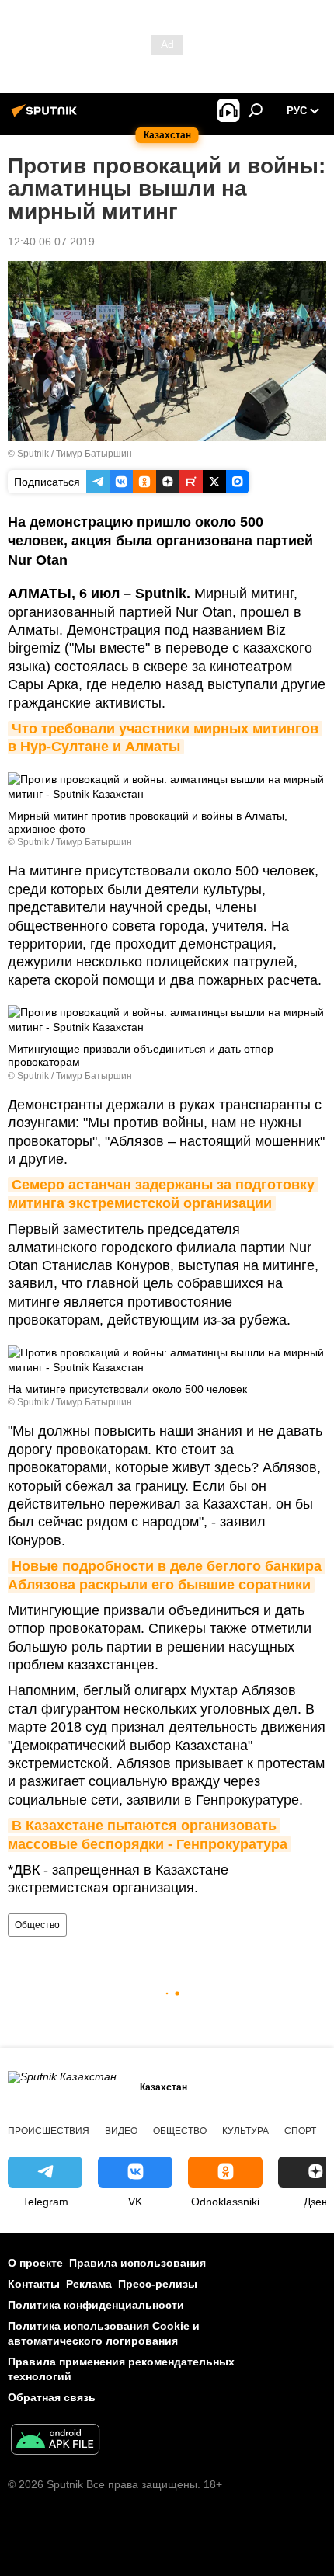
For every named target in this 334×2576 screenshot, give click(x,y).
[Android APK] (55, 2441)
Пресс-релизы (158, 2284)
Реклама (89, 2284)
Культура (245, 2131)
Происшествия (49, 2131)
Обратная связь (52, 2397)
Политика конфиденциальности (96, 2305)
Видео (121, 2131)
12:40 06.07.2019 (51, 242)
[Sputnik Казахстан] (47, 117)
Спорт (300, 2131)
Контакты (34, 2284)
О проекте (35, 2263)
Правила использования (137, 2263)
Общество (37, 1925)
